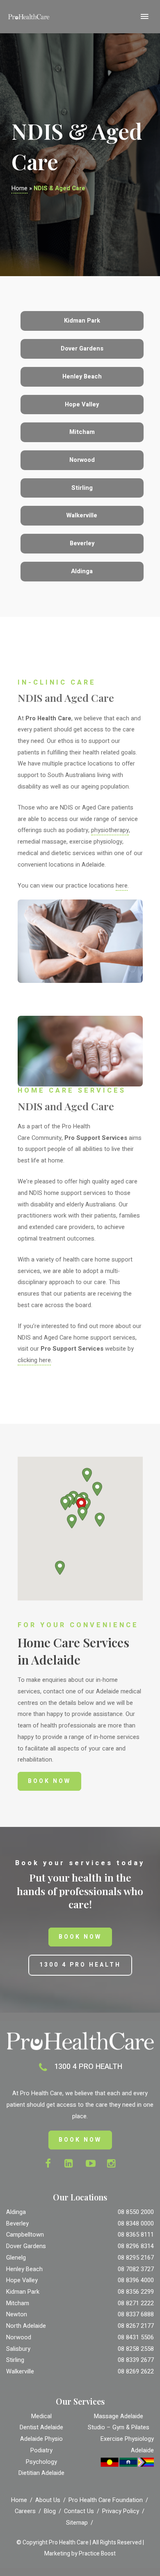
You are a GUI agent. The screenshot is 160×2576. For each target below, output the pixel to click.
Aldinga (16, 2212)
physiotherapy (110, 830)
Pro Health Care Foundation (106, 2500)
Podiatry (41, 2450)
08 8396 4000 (136, 2280)
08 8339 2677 (136, 2360)
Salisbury (18, 2349)
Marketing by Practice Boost (80, 2554)
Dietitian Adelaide (41, 2473)
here (122, 886)
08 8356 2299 (136, 2292)
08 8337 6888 (136, 2314)
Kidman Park (23, 2292)
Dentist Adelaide (41, 2427)
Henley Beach (24, 2269)
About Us (48, 2500)
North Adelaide (26, 2326)
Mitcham (18, 2303)
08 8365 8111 (136, 2235)
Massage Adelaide (119, 2416)
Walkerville (20, 2372)
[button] (82, 1514)
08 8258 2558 (136, 2349)
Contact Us (79, 2511)
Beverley (17, 2224)
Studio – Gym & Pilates (119, 2427)
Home (19, 188)
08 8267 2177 (136, 2326)
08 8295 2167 (136, 2258)
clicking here (34, 1360)
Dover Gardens (26, 2246)
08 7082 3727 (136, 2269)
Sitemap (77, 2523)
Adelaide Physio (41, 2439)
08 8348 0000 (136, 2224)
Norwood (19, 2337)
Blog (50, 2511)
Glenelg (16, 2258)
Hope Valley (22, 2280)
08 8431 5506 (136, 2337)
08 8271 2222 (136, 2303)
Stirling (15, 2360)
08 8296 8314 (136, 2246)
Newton (17, 2314)
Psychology (41, 2462)
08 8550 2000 (136, 2212)
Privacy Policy (121, 2511)
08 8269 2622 (136, 2372)
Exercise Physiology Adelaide (127, 2445)
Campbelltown (25, 2235)
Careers (25, 2511)
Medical (41, 2416)
